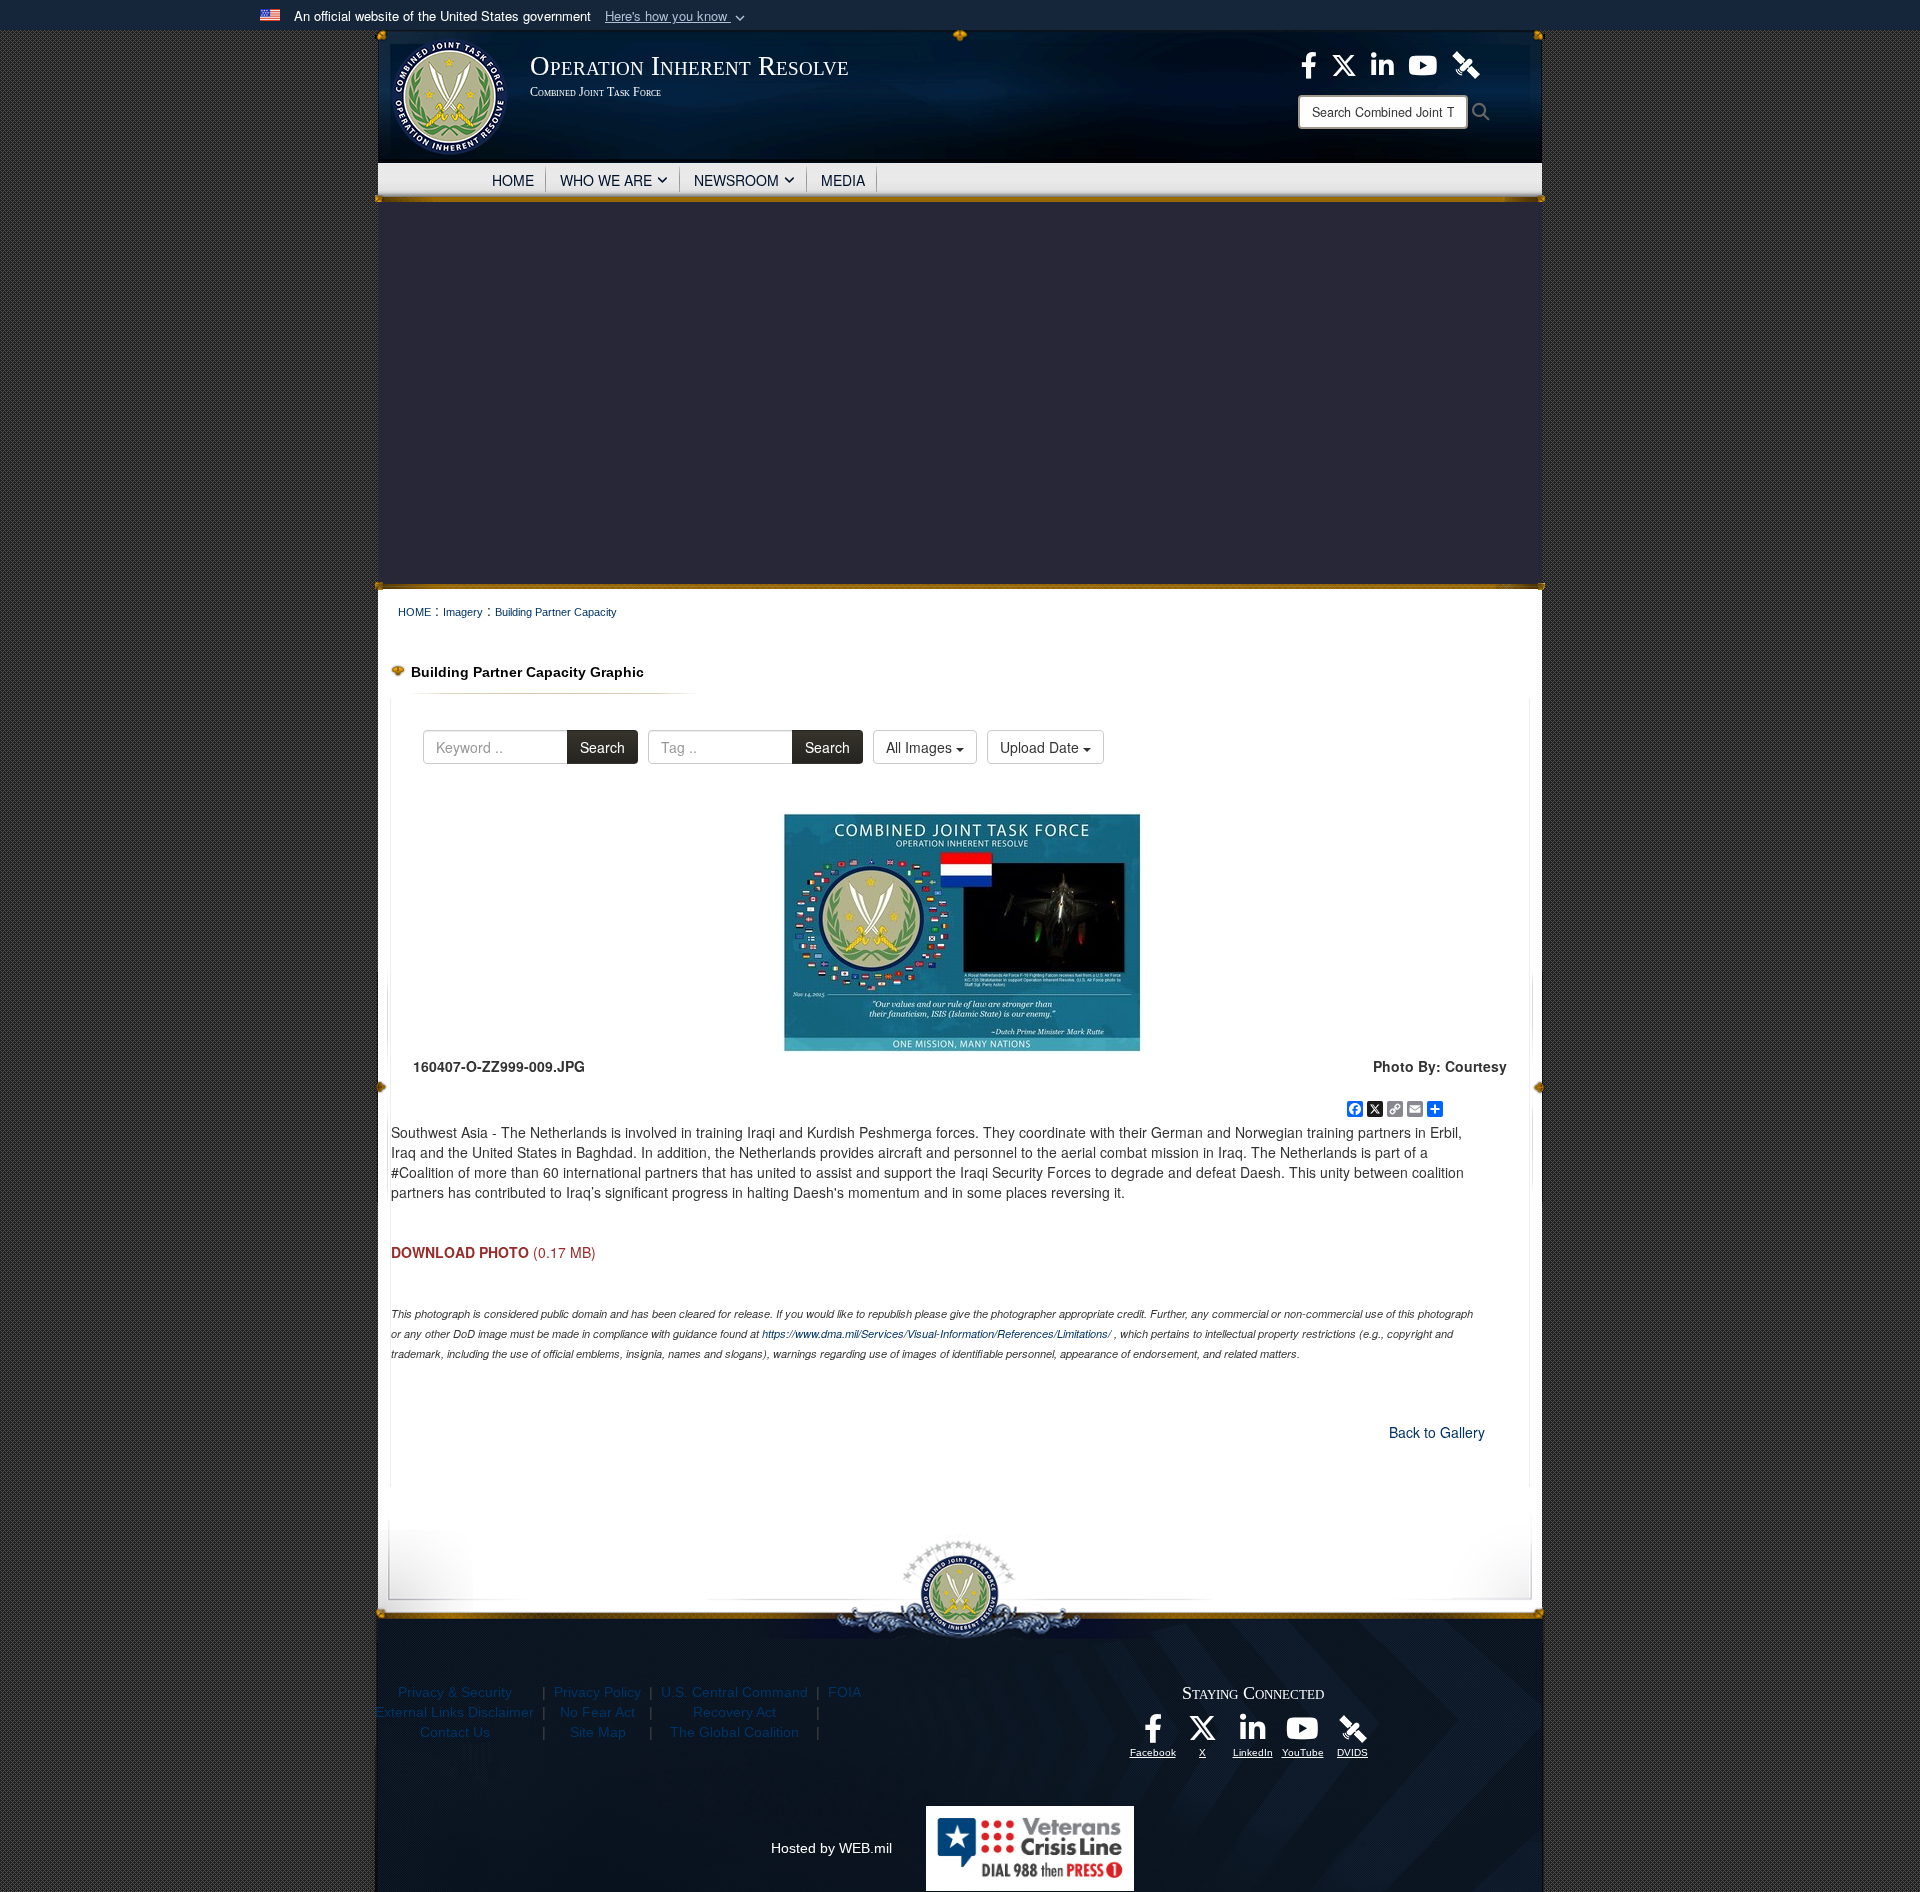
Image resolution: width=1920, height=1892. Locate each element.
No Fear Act (597, 1712)
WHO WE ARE (606, 180)
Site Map (598, 1732)
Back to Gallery (1437, 1432)
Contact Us (455, 1732)
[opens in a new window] (1153, 1734)
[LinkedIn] (1253, 1734)
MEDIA (843, 180)
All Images (921, 747)
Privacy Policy (597, 1692)
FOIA (844, 1692)
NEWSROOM (736, 180)
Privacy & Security (455, 1692)
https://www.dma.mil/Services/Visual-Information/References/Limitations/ (936, 1333)
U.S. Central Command (734, 1692)
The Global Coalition (734, 1732)
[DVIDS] (1353, 1728)
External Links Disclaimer (454, 1712)
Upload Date (1041, 747)
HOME (513, 180)
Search (602, 747)
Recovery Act (734, 1712)
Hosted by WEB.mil (831, 1848)
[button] (677, 16)
